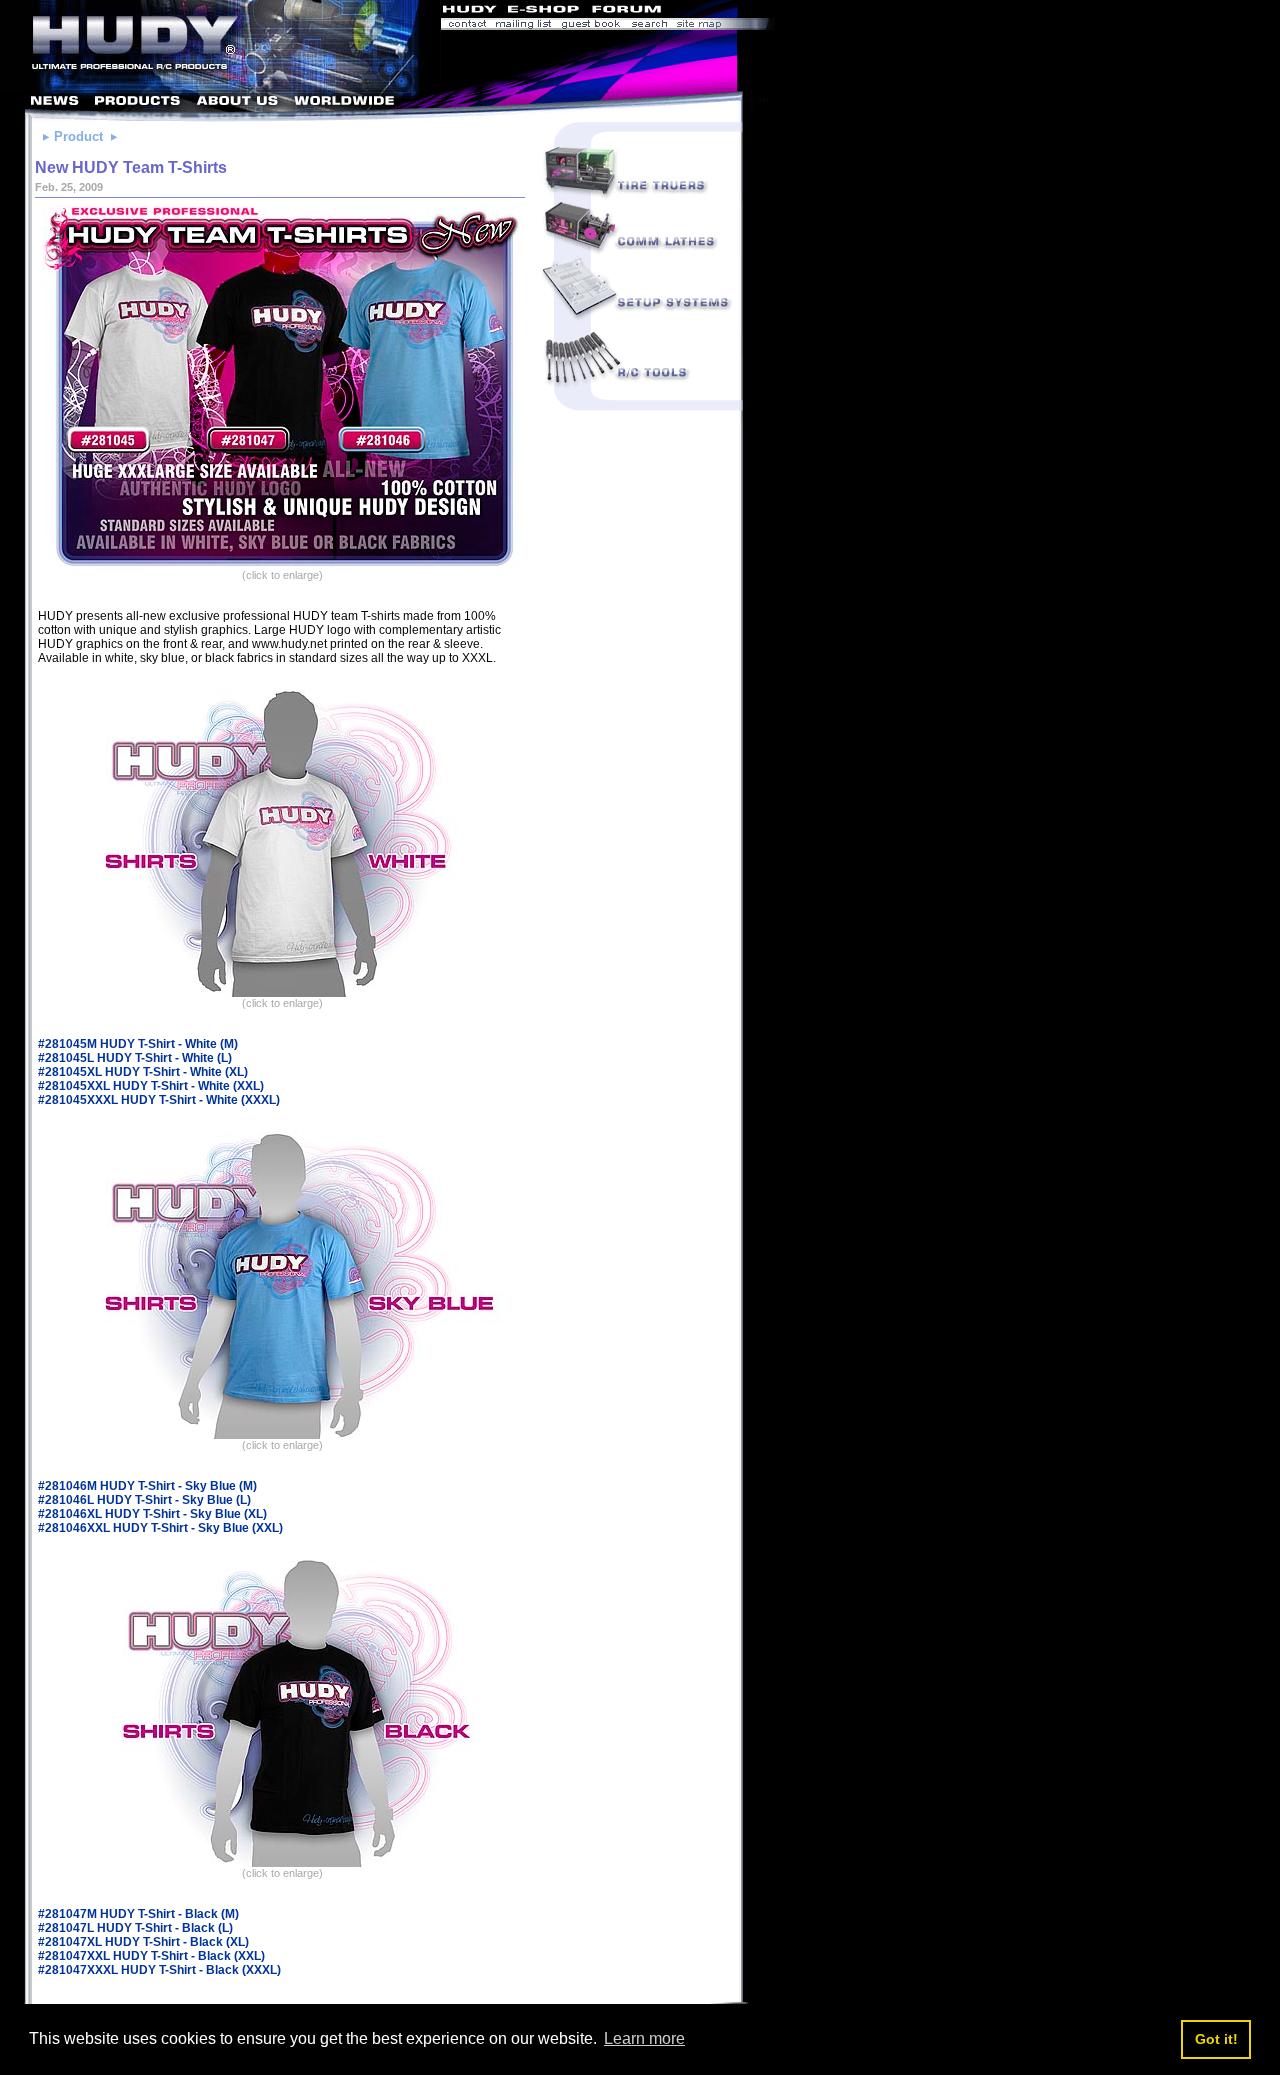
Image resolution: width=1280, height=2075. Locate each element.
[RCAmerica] (720, 11)
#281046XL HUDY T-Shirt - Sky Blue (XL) (152, 1514)
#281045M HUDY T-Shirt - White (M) (138, 1044)
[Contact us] (466, 25)
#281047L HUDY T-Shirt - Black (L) (135, 1928)
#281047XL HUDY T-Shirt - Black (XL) (143, 1942)
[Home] (220, 85)
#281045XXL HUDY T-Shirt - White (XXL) (151, 1086)
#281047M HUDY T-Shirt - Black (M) (138, 1914)
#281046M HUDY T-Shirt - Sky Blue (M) (147, 1486)
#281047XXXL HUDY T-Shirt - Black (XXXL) (159, 1970)
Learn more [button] (644, 2038)
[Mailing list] (523, 25)
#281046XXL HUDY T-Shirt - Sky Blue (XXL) (160, 1528)
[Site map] (723, 25)
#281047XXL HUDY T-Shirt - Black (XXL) (151, 1956)
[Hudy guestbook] (591, 25)
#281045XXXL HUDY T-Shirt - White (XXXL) (159, 1100)
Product (78, 136)
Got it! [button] (1216, 2039)
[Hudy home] (471, 11)
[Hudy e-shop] (542, 11)
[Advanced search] (649, 25)
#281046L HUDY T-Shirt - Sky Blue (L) (144, 1500)
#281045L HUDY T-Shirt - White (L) (135, 1058)
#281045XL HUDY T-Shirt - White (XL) (143, 1072)
